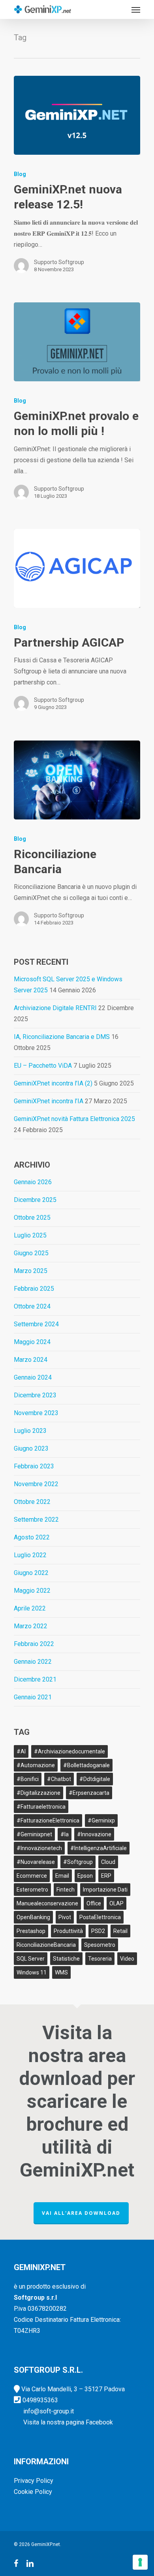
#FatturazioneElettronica (48, 1820)
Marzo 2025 (31, 1271)
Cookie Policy (33, 2492)
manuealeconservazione (47, 1903)
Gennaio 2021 (33, 1697)
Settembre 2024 (36, 1324)
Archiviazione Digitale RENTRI (55, 1008)
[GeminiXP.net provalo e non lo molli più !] (77, 342)
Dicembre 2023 (35, 1395)
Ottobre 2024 (32, 1306)
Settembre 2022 (36, 1520)
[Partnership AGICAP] (77, 568)
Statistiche (66, 1959)
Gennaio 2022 (33, 1662)
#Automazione (36, 1765)
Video (127, 1959)
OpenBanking (33, 1917)
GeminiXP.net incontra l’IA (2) (53, 1083)
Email (62, 1876)
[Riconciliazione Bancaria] (77, 780)
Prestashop (31, 1931)
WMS (61, 1972)
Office (94, 1903)
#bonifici (28, 1779)
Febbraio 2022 (34, 1644)
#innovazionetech (39, 1848)
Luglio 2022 (30, 1555)
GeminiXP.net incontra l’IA (49, 1101)
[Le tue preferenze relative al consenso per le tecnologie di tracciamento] (140, 2562)
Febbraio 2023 (34, 1466)
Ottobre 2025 (32, 1218)
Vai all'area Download (81, 2213)
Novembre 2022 (36, 1484)
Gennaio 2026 (33, 1182)
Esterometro (32, 1890)
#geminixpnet (34, 1834)
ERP (106, 1876)
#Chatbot (59, 1779)
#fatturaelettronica (41, 1807)
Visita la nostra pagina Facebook (68, 2422)
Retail (120, 1931)
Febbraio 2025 (34, 1289)
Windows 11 (32, 1972)
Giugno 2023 (31, 1448)
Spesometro (100, 1945)
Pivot (65, 1917)
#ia (65, 1834)
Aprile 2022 (30, 1608)
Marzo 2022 (31, 1626)
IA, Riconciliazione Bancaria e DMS (62, 1037)
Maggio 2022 (32, 1591)
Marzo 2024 (31, 1360)
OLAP (116, 1903)
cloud (108, 1862)
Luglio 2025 (30, 1235)
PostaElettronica (100, 1917)
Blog (20, 174)
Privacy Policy (34, 2481)
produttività (68, 1931)
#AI (21, 1751)
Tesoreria (100, 1959)
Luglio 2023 (30, 1431)
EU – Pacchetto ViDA (43, 1066)
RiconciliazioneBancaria (46, 1945)
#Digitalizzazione (38, 1793)
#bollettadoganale (86, 1765)
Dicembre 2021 (35, 1679)
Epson (85, 1876)
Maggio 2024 (32, 1342)
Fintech (66, 1890)
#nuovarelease (36, 1862)
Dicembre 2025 (35, 1200)
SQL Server (31, 1959)
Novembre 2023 (36, 1413)
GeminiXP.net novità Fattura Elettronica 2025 (74, 1119)
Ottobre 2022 (32, 1502)
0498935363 (40, 2400)
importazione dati (105, 1890)
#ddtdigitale (95, 1779)
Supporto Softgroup (59, 262)
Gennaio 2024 (33, 1377)
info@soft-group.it (49, 2411)
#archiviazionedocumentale (69, 1751)
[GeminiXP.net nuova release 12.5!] (77, 115)
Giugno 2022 (31, 1573)
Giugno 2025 (31, 1253)
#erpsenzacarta (89, 1793)
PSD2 (98, 1931)
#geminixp (101, 1820)
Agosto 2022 (32, 1537)
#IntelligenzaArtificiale (99, 1848)
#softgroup (78, 1862)
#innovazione (94, 1834)
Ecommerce (32, 1876)
